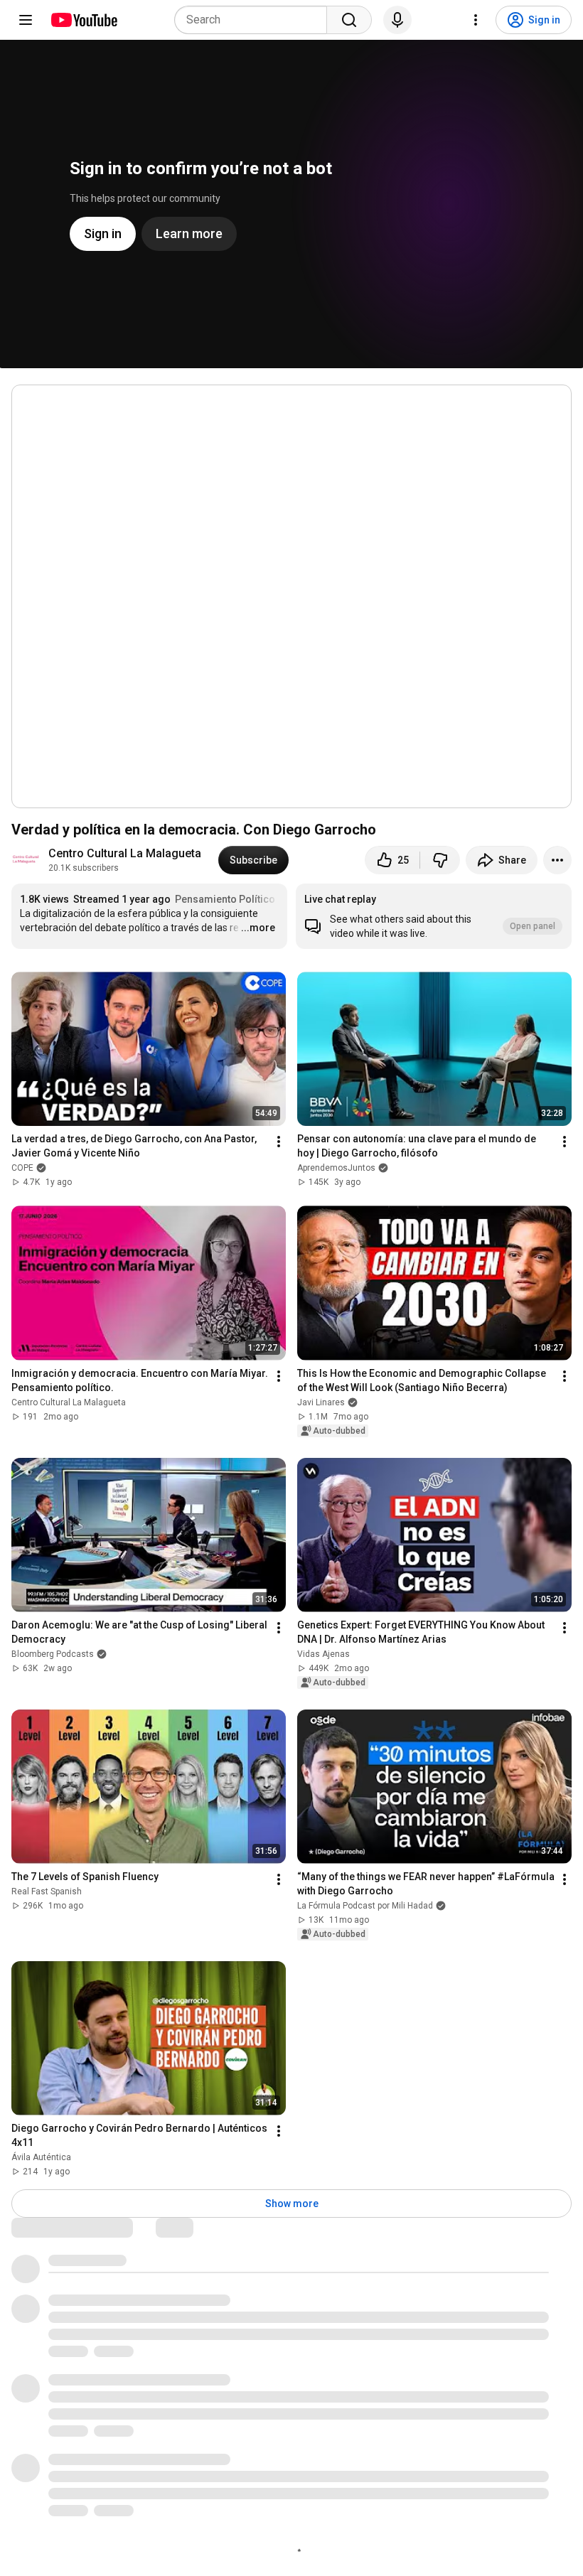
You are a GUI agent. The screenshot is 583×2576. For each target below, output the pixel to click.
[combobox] (255, 20)
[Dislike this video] (440, 860)
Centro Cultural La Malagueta (125, 853)
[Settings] (476, 20)
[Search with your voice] (397, 20)
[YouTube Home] (84, 20)
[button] (434, 916)
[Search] (349, 20)
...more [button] (258, 928)
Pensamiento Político (225, 899)
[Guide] (26, 20)
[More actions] (557, 860)
